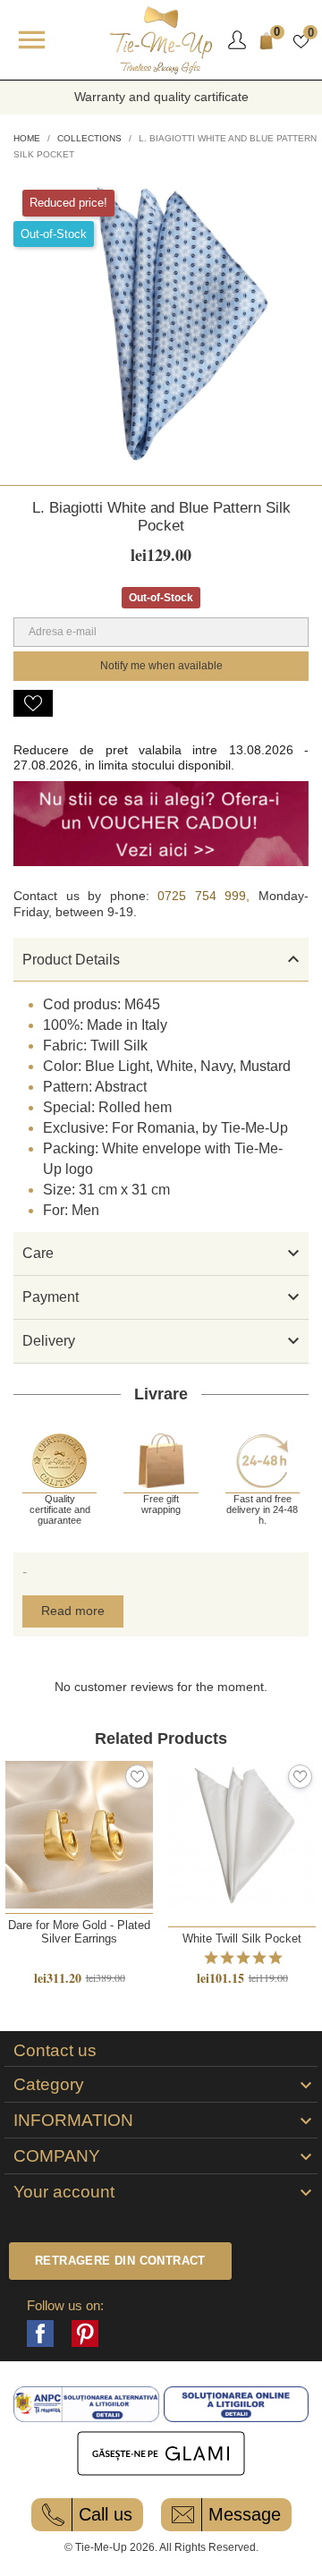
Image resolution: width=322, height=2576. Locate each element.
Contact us (55, 2051)
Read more (73, 1611)
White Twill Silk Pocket (242, 1938)
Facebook (40, 2334)
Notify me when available (161, 666)
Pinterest (85, 2334)
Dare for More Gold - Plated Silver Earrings (79, 1932)
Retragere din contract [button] (120, 2261)
